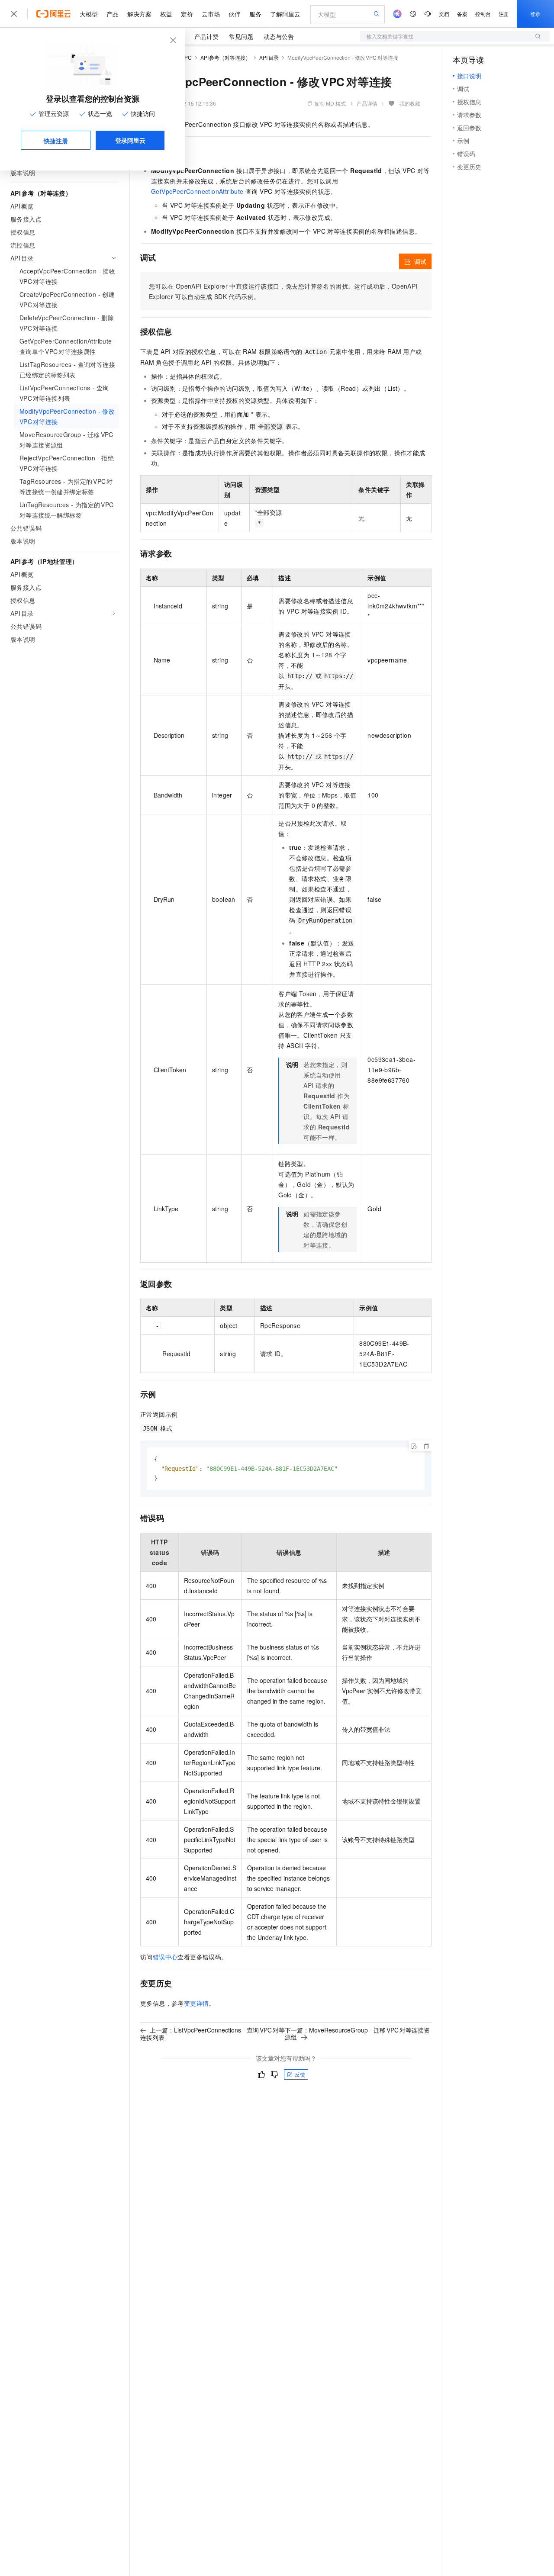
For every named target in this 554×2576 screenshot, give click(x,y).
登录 (535, 14)
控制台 (483, 14)
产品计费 (206, 36)
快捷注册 (56, 141)
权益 (166, 14)
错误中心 (165, 1957)
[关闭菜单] (14, 14)
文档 (444, 14)
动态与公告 (279, 36)
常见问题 (241, 36)
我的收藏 (410, 103)
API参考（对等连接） (226, 57)
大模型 (89, 14)
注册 (504, 14)
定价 (187, 14)
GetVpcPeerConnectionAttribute (197, 191)
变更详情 (196, 2003)
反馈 (300, 2074)
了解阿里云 (285, 14)
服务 (255, 14)
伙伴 (235, 14)
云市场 (211, 14)
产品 (113, 14)
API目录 (269, 57)
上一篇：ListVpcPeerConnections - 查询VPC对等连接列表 (213, 2034)
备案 (462, 14)
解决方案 (139, 14)
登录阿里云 (130, 140)
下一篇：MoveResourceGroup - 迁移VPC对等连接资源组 (357, 2033)
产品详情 (367, 103)
